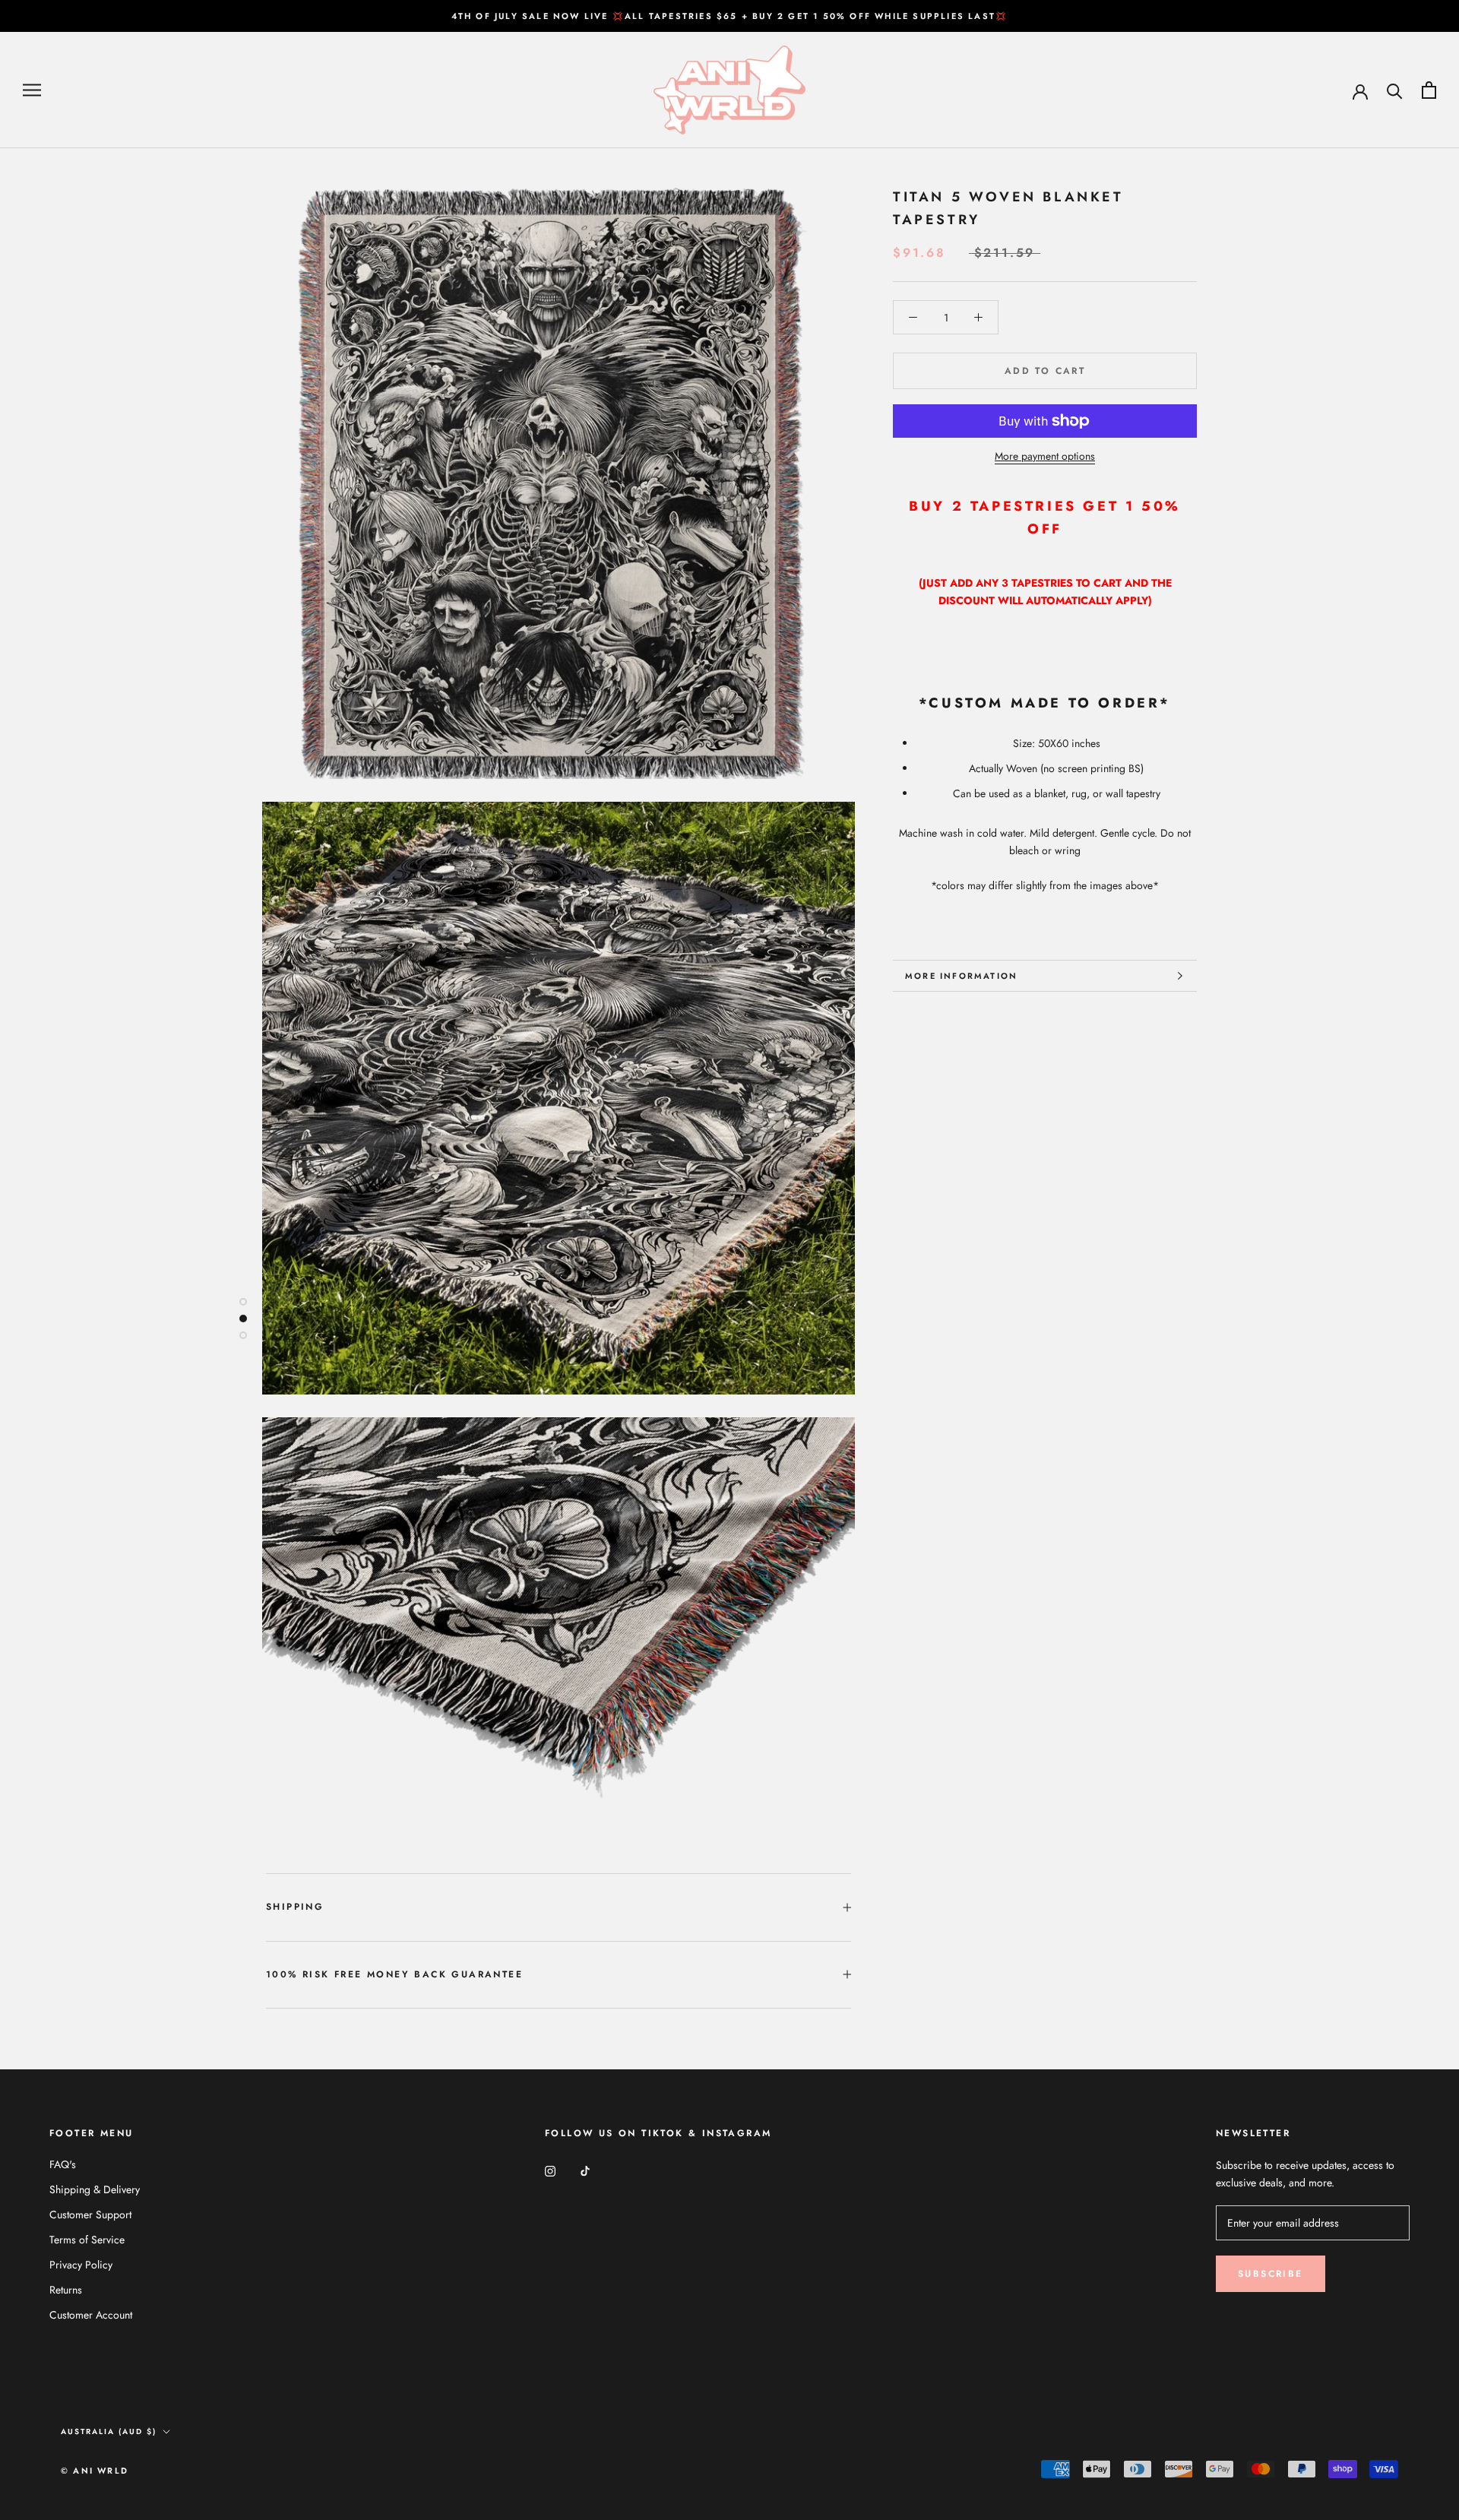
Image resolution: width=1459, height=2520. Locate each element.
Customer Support (90, 2214)
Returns (66, 2290)
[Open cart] (1429, 90)
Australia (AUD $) (109, 2431)
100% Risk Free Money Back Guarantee (394, 1974)
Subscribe (1271, 2274)
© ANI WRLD (95, 2471)
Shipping (295, 1907)
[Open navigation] (32, 90)
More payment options (1045, 456)
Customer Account (91, 2315)
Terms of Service (87, 2240)
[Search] (1395, 90)
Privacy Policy (81, 2265)
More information (961, 976)
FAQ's (63, 2164)
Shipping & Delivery (95, 2189)
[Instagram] (550, 2170)
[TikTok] (585, 2170)
